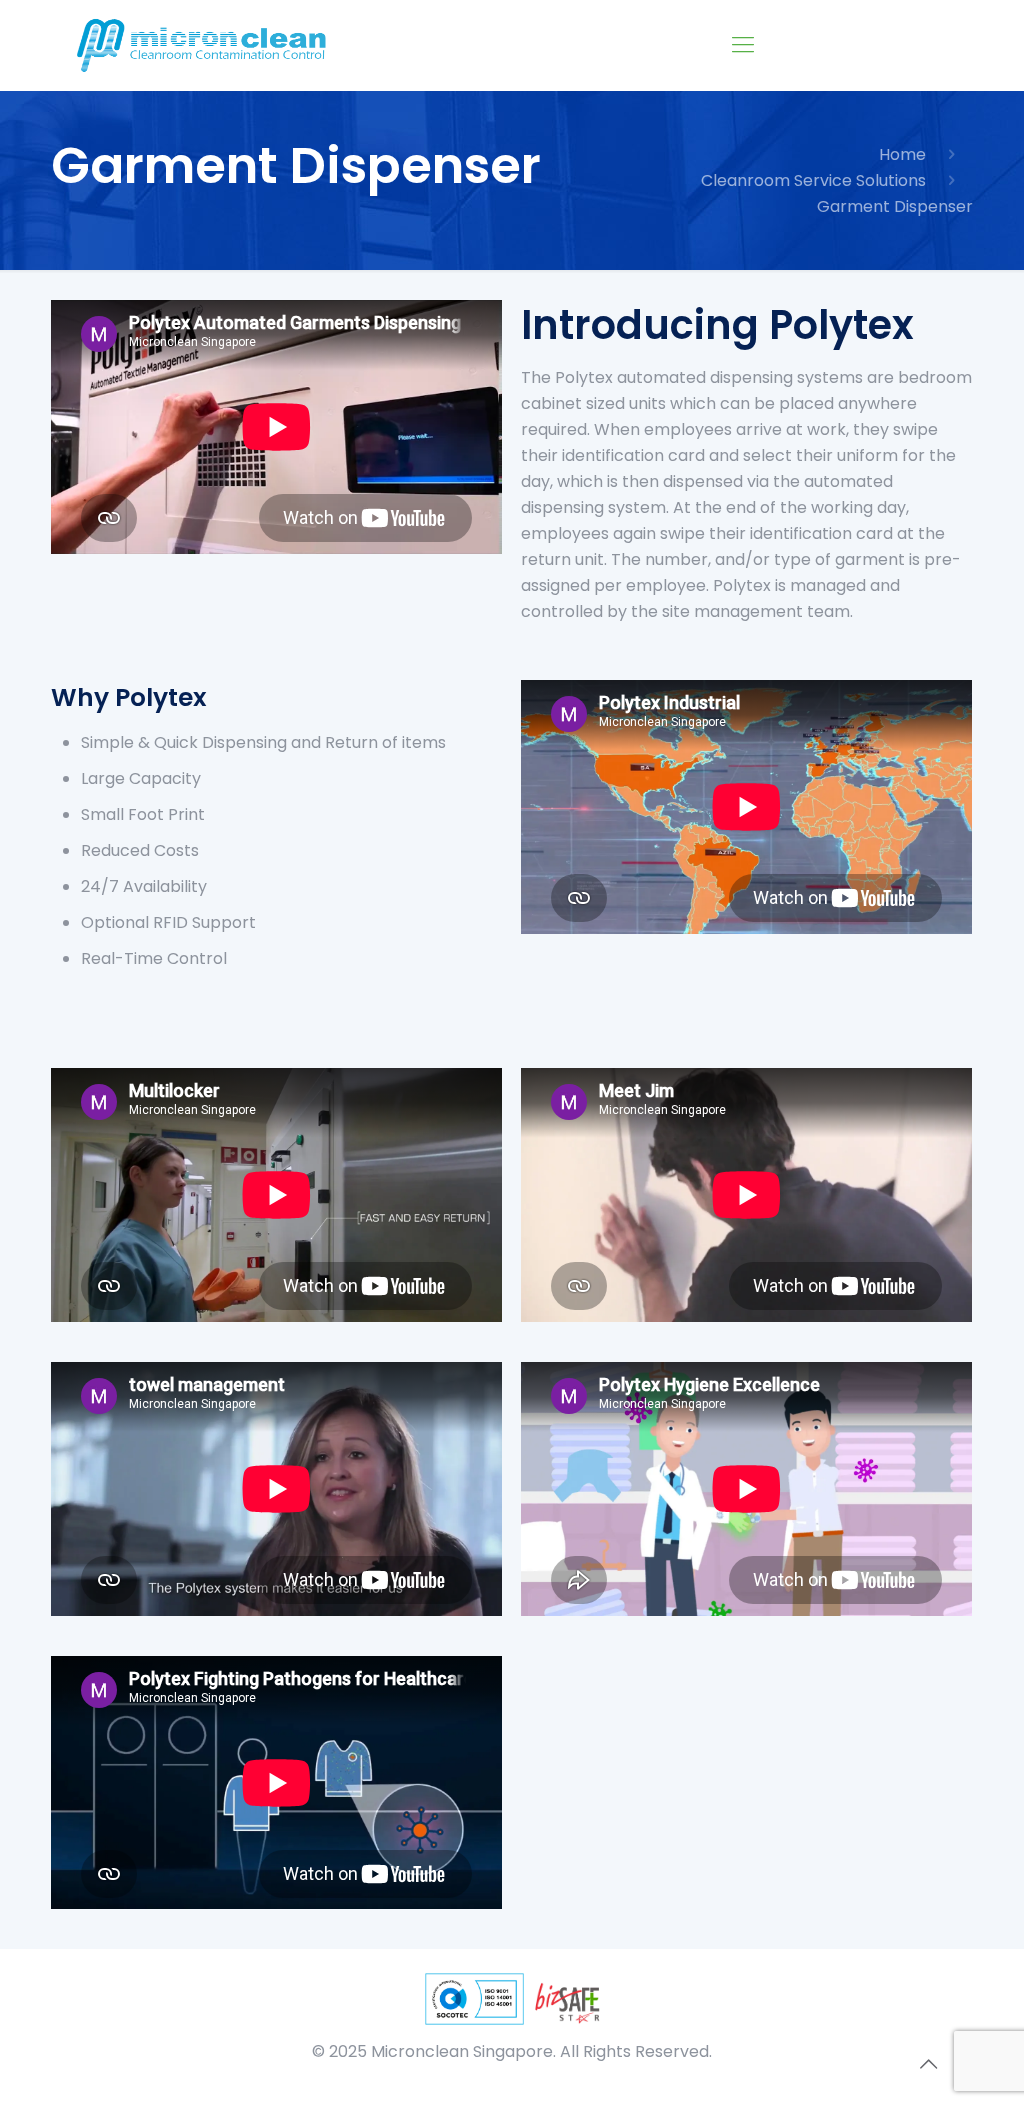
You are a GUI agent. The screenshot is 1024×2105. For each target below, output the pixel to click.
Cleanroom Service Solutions (813, 180)
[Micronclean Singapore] (205, 45)
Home (902, 154)
